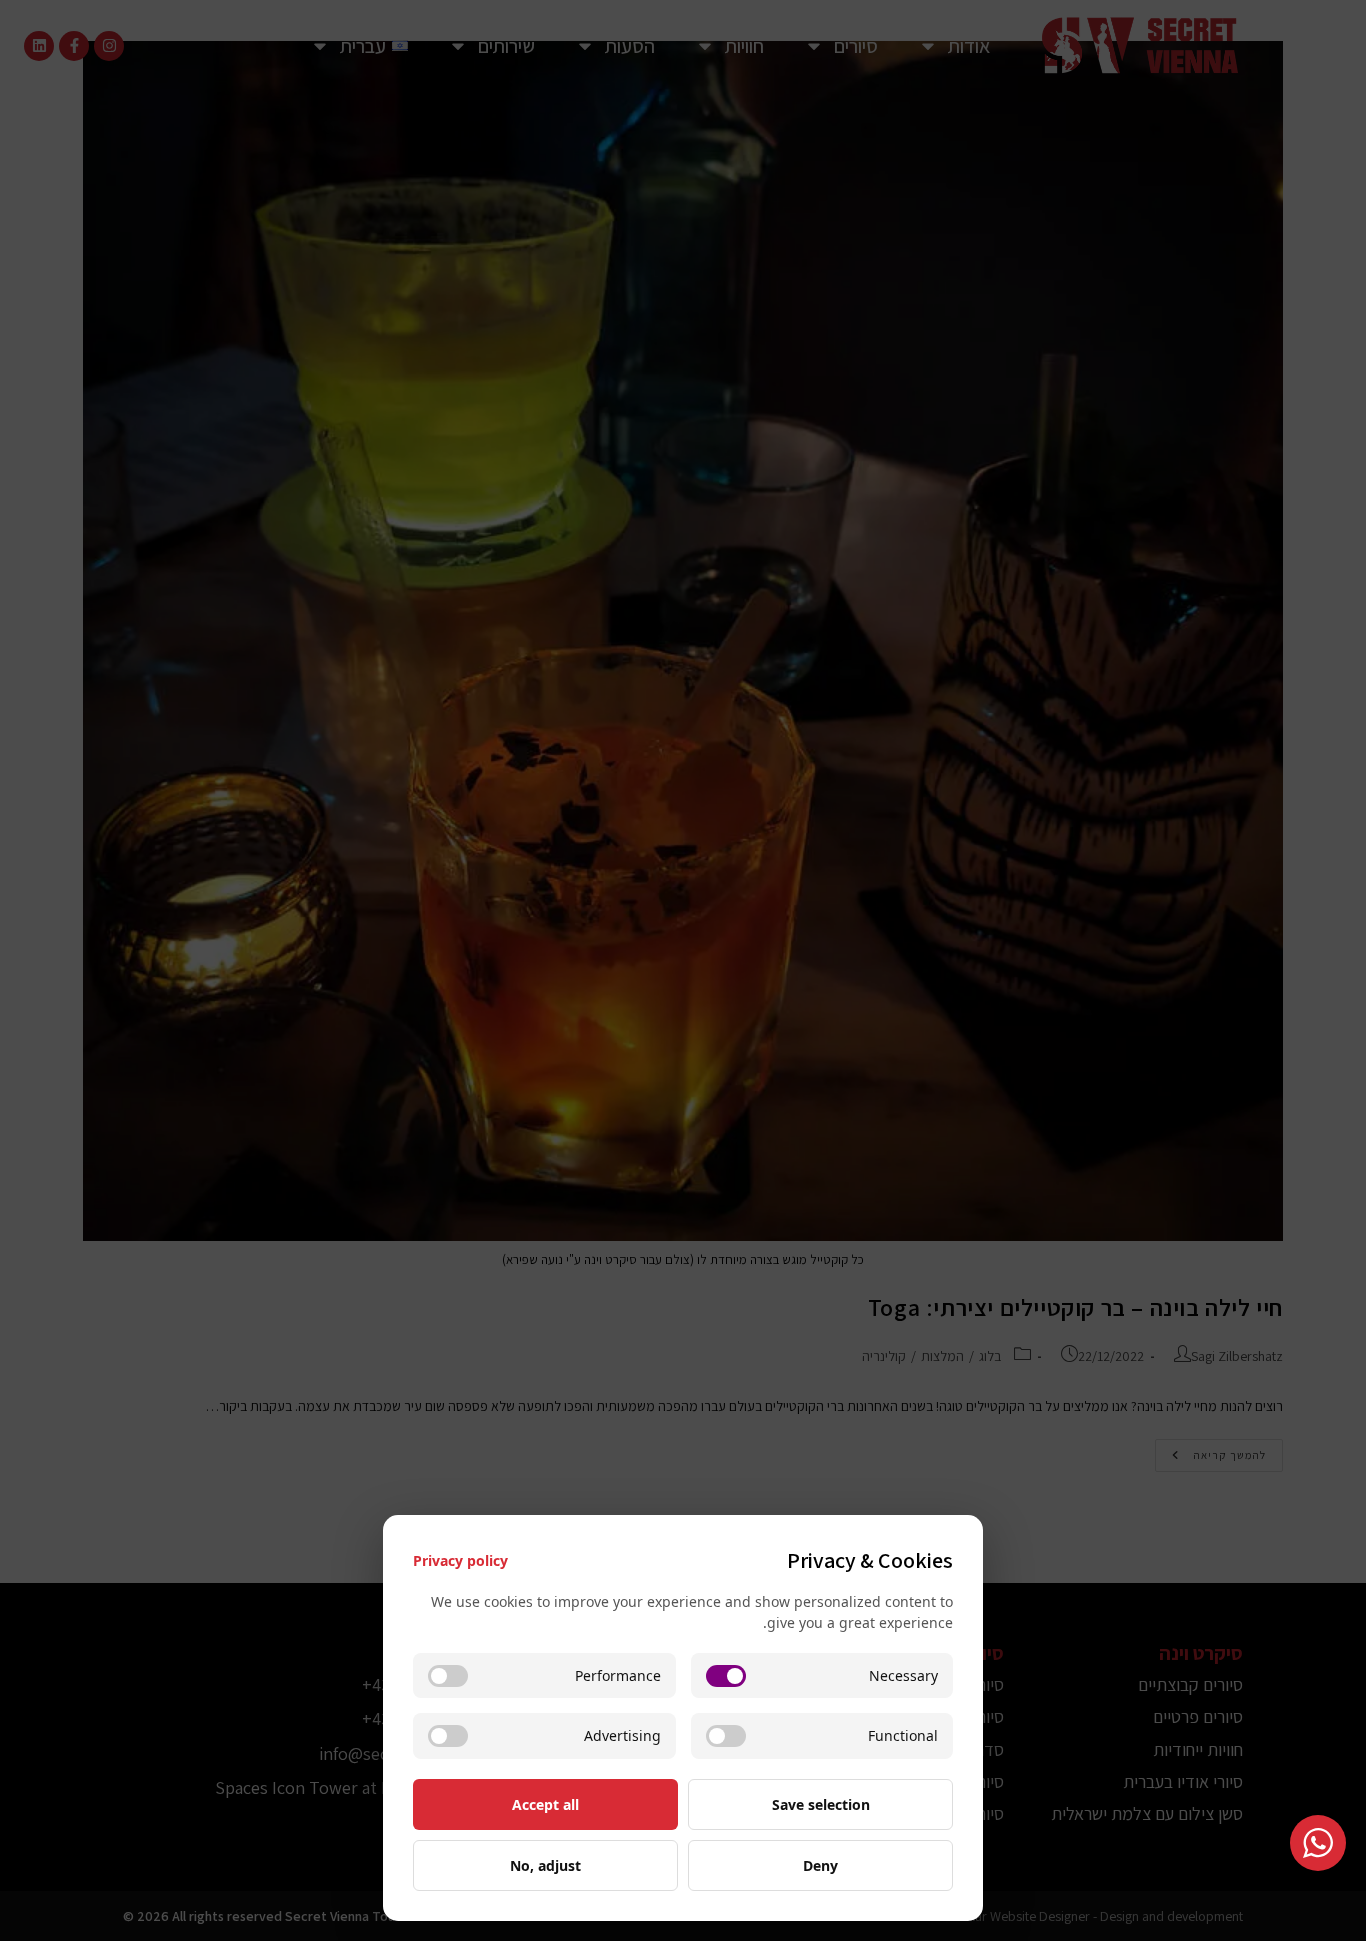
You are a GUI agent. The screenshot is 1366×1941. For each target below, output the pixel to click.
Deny (820, 1865)
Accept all (545, 1804)
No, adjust (545, 1865)
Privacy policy (460, 1560)
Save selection (821, 1804)
